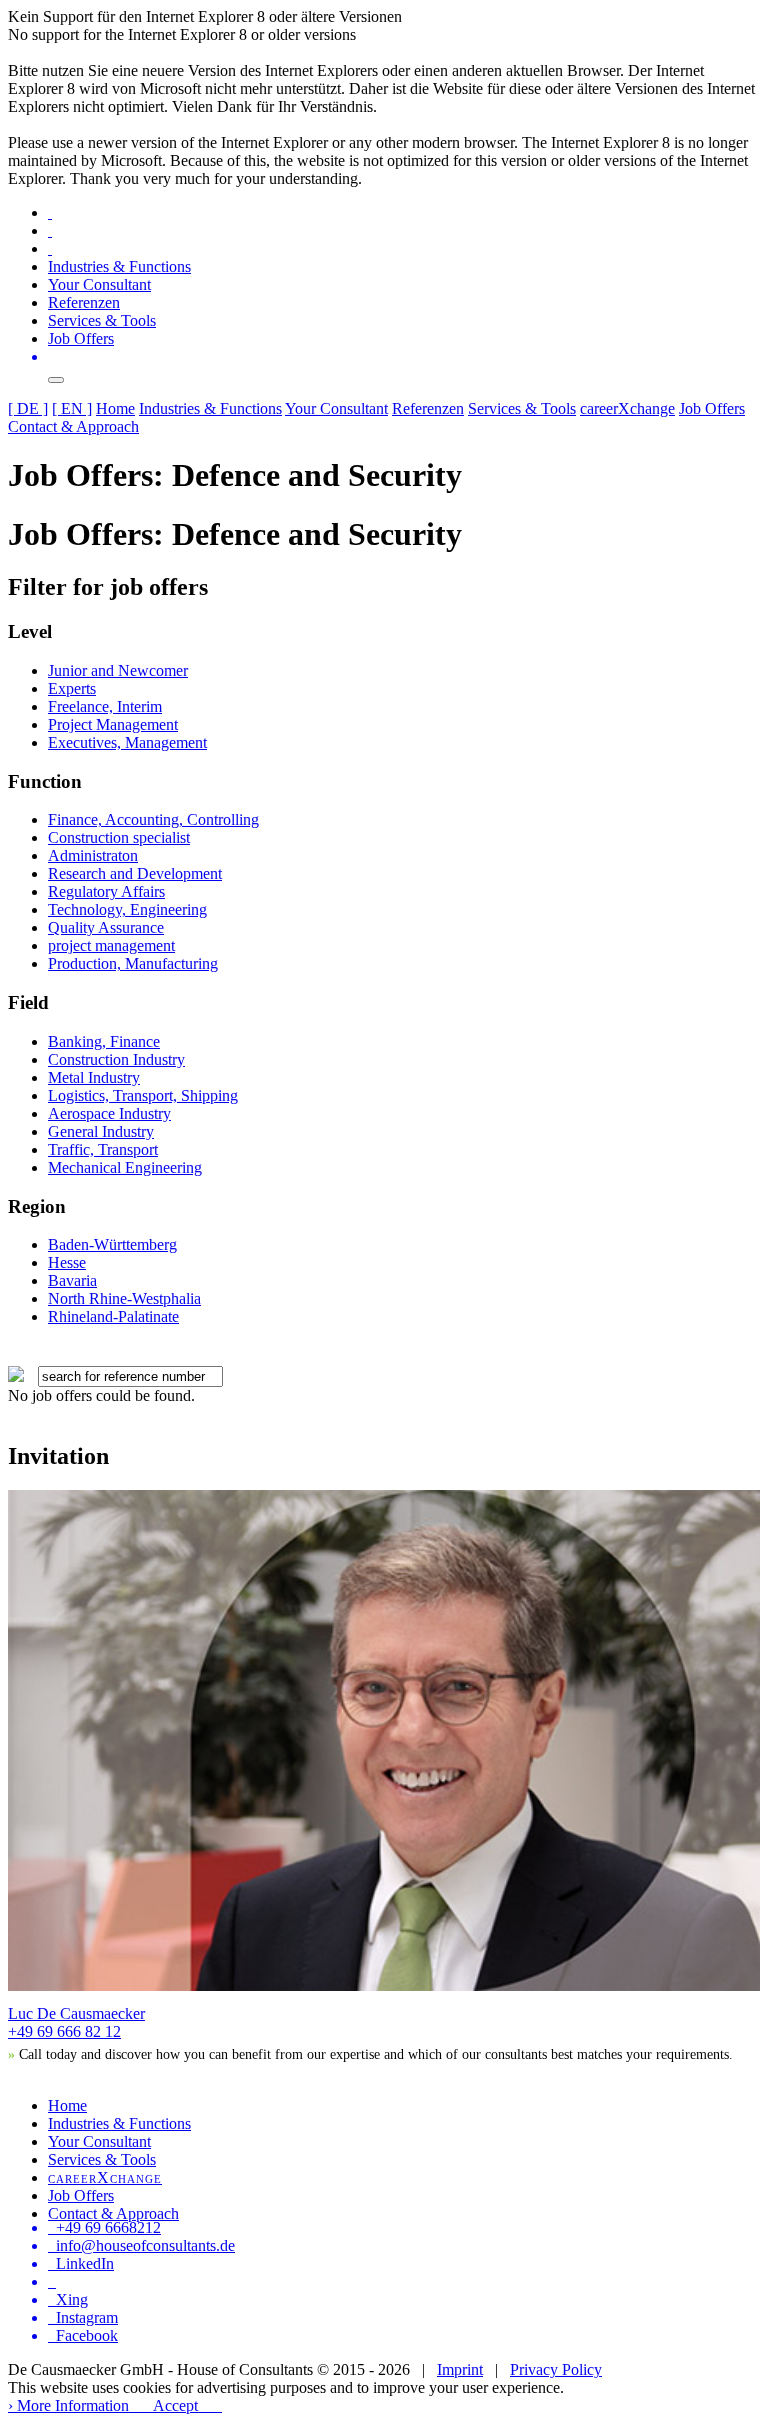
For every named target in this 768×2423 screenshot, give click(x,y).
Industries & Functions (119, 266)
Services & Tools (102, 320)
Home (115, 408)
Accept (175, 2405)
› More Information (68, 2405)
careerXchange (627, 408)
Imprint (460, 2369)
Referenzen (84, 302)
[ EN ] (72, 408)
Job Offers (81, 338)
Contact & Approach (73, 426)
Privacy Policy (556, 2369)
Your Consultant (99, 284)
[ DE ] (28, 408)
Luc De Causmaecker (76, 2013)
